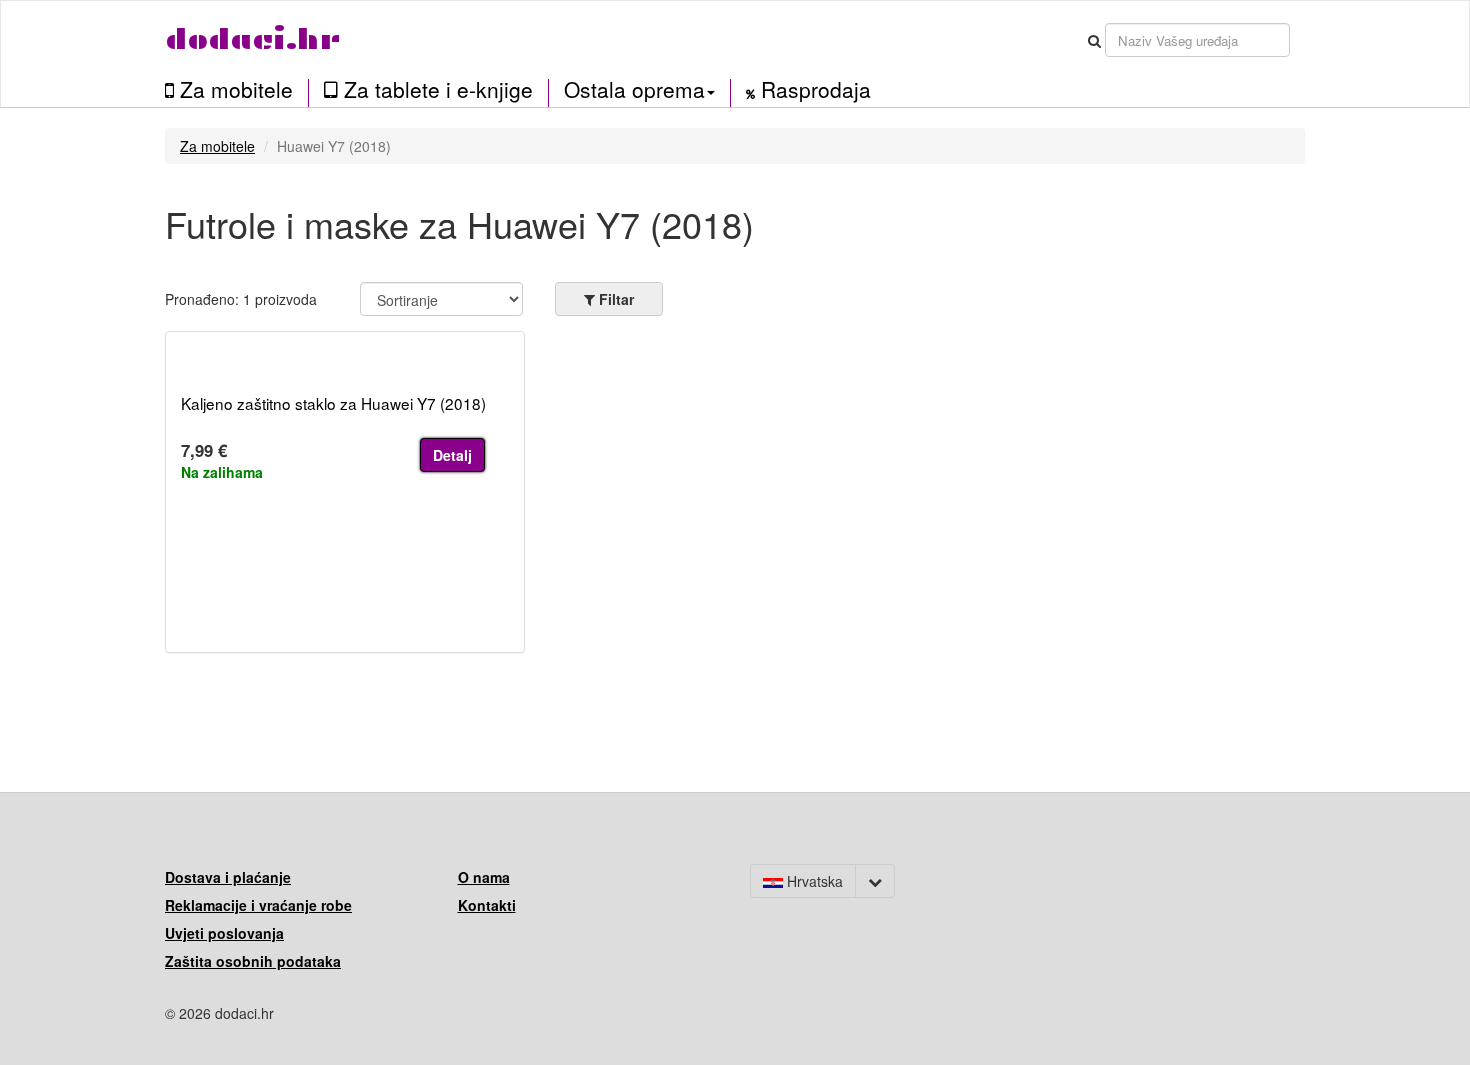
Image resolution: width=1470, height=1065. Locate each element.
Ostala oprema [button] (634, 89)
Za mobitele (233, 90)
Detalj (452, 455)
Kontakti (487, 905)
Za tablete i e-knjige (435, 90)
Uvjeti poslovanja (224, 933)
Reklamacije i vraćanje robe (258, 905)
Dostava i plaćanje (228, 877)
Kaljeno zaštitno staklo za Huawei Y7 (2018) (333, 403)
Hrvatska (813, 881)
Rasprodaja (813, 90)
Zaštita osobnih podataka (253, 961)
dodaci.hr (253, 39)
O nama (484, 877)
